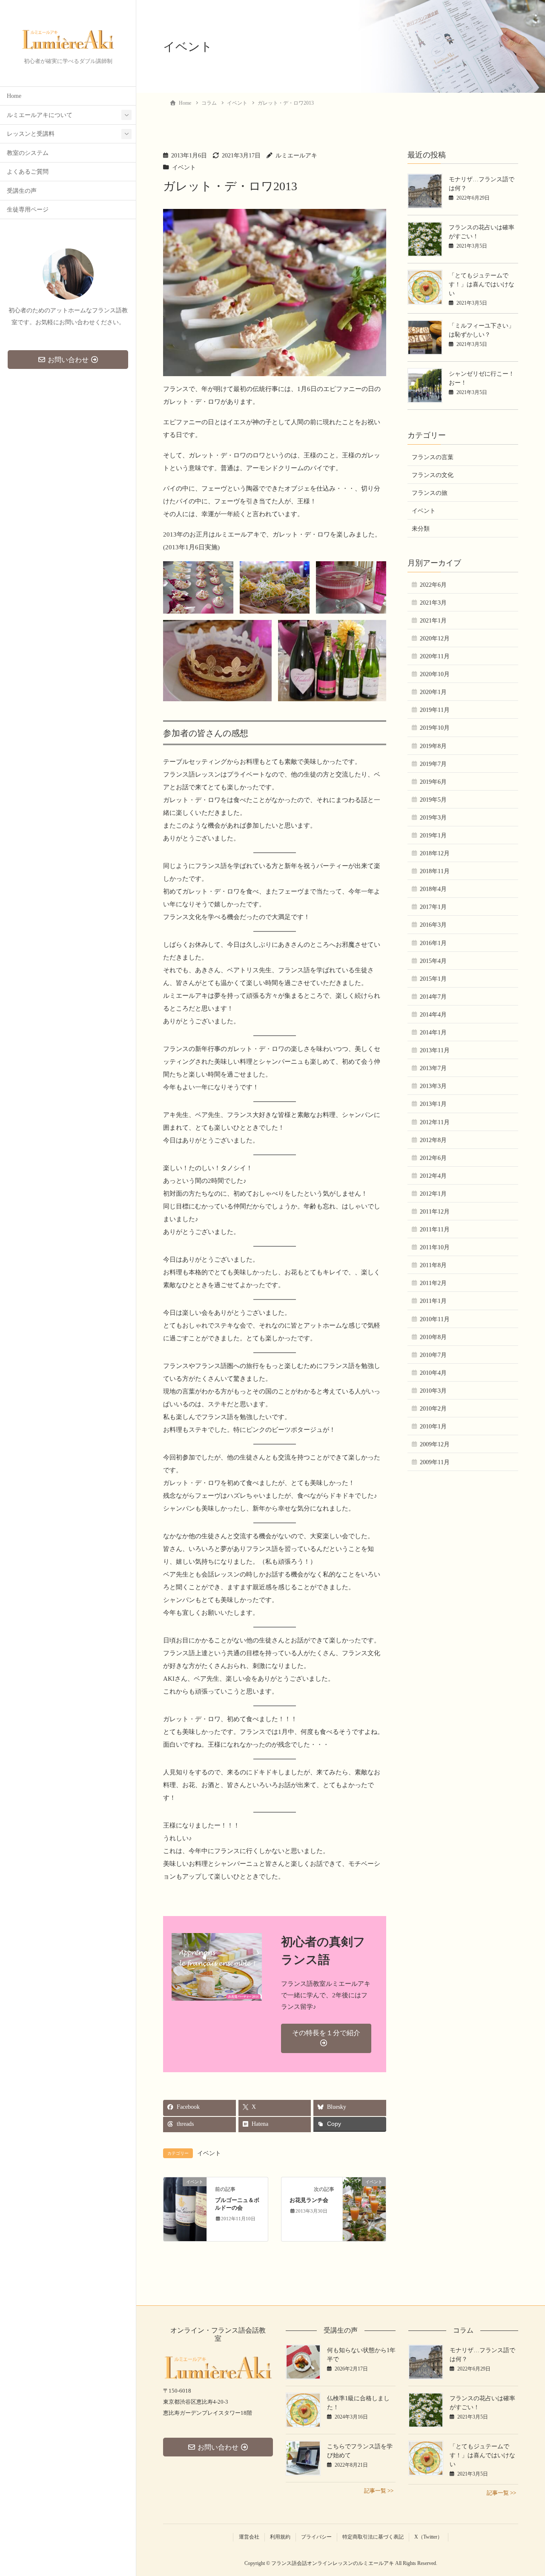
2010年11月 (435, 1319)
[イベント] (185, 2209)
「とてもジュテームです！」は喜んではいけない (482, 284)
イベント (184, 167)
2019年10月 (435, 728)
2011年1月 (433, 1301)
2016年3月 (433, 925)
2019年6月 (433, 782)
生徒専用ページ (28, 210)
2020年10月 (435, 674)
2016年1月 (433, 943)
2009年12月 (435, 1444)
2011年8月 (433, 1265)
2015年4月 (433, 961)
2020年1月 (433, 692)
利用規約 (280, 2537)
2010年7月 (433, 1355)
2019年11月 (435, 710)
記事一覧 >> (379, 2491)
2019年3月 (433, 818)
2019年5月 (433, 800)
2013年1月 (433, 1104)
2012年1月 (433, 1194)
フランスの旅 (430, 493)
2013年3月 (433, 1086)
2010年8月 (433, 1337)
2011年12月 (435, 1212)
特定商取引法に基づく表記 (373, 2537)
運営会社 (249, 2537)
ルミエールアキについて (40, 115)
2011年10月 (435, 1247)
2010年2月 (433, 1409)
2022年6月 (433, 585)
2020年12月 (435, 638)
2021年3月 (433, 603)
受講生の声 (22, 191)
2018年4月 (433, 889)
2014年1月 (433, 1032)
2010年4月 (433, 1373)
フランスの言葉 (433, 457)
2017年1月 (433, 907)
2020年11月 (435, 656)
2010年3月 (433, 1391)
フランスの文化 (433, 475)
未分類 (421, 529)
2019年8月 (433, 746)
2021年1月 (433, 621)
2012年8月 (433, 1140)
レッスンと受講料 (31, 134)
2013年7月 (433, 1068)
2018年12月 (435, 853)
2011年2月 (433, 1283)
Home (14, 96)
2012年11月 (435, 1122)
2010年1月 (433, 1427)
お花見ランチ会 (309, 2200)
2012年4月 (433, 1176)
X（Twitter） (428, 2537)
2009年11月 (435, 1462)
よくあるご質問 (28, 172)
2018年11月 (435, 871)
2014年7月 (433, 997)
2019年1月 (433, 835)
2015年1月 (433, 979)
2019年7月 (433, 764)
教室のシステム (28, 153)
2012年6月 (433, 1158)
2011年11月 (435, 1229)
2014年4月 (433, 1015)
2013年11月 (435, 1050)
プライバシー (316, 2537)
